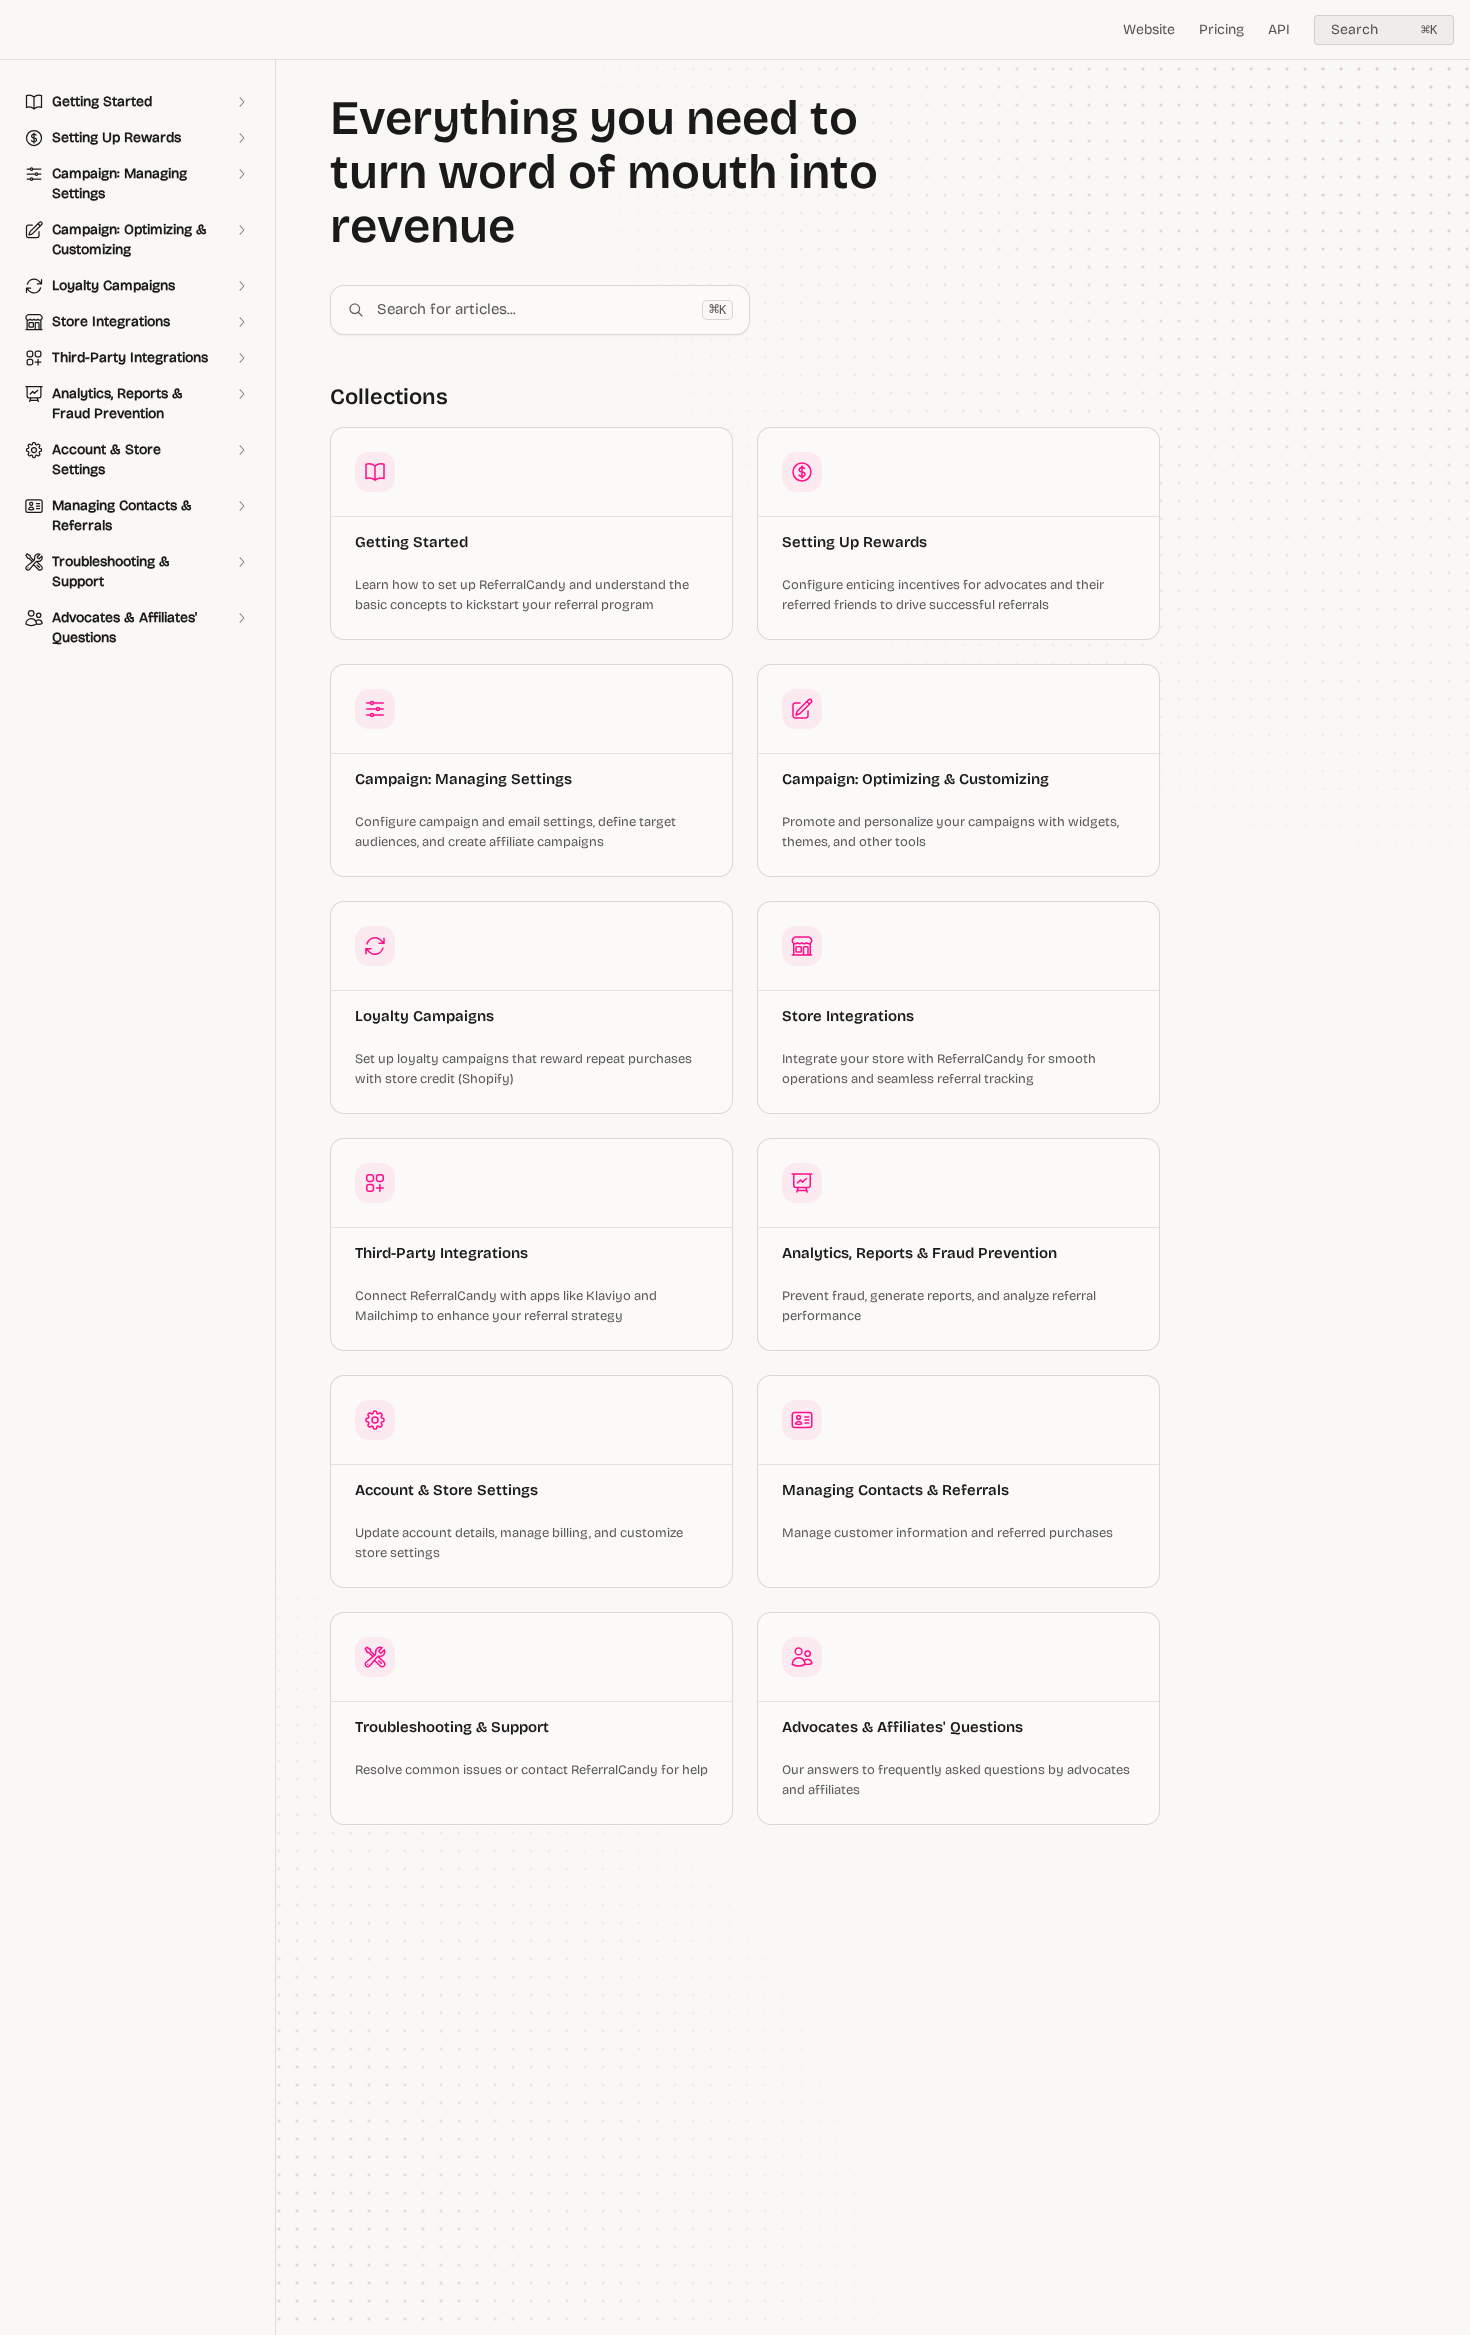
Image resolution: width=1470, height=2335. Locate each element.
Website (1149, 29)
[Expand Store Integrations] (241, 322)
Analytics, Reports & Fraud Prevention (919, 1253)
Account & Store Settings (446, 1490)
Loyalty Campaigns (424, 1016)
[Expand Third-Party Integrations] (241, 358)
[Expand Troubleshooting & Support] (241, 562)
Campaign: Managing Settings (463, 779)
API (1279, 29)
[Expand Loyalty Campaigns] (241, 286)
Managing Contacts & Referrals (895, 1490)
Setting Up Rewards (854, 542)
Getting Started (411, 542)
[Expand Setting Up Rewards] (241, 138)
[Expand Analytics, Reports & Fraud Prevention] (241, 394)
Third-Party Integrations (441, 1253)
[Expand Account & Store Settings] (241, 450)
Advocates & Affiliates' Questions (902, 1727)
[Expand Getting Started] (241, 102)
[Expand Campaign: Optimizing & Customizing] (241, 230)
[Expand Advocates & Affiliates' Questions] (241, 618)
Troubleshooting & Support (452, 1727)
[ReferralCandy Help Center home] (20, 30)
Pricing (1221, 29)
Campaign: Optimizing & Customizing (915, 779)
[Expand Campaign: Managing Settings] (241, 174)
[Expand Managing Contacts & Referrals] (241, 506)
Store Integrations (848, 1016)
